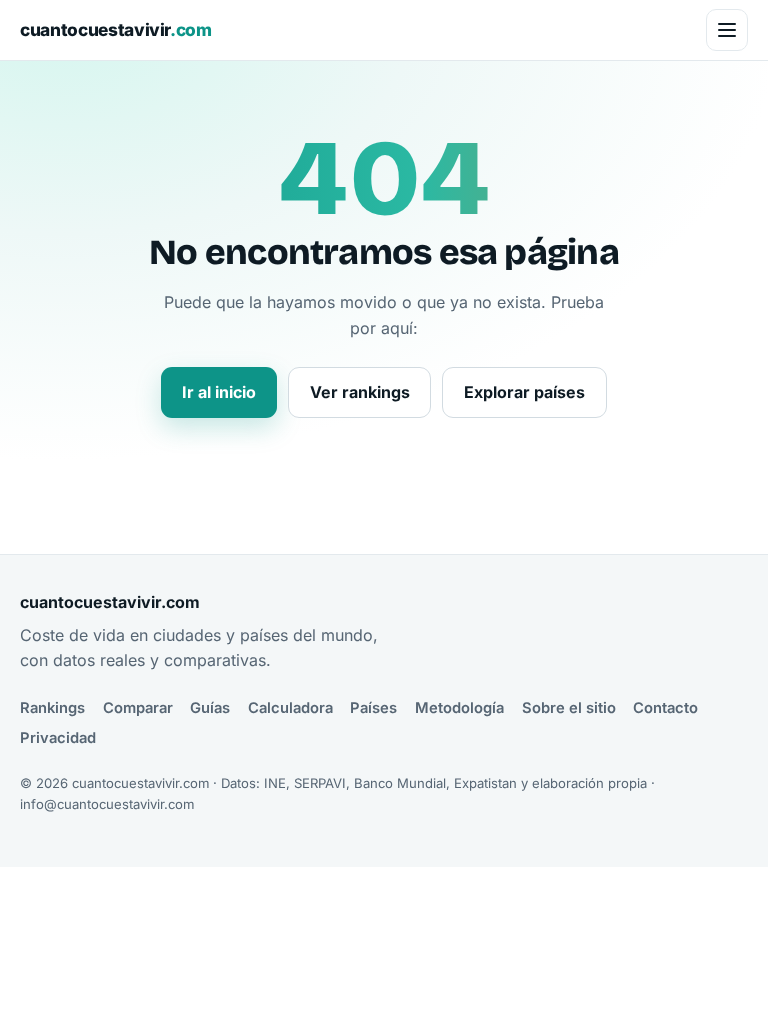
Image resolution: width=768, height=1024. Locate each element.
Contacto (665, 708)
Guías (210, 708)
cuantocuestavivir (116, 29)
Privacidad (58, 738)
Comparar (138, 708)
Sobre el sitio (569, 708)
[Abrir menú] (727, 30)
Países (373, 708)
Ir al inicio (219, 392)
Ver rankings (360, 392)
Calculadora (290, 708)
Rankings (52, 708)
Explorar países (524, 392)
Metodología (459, 708)
